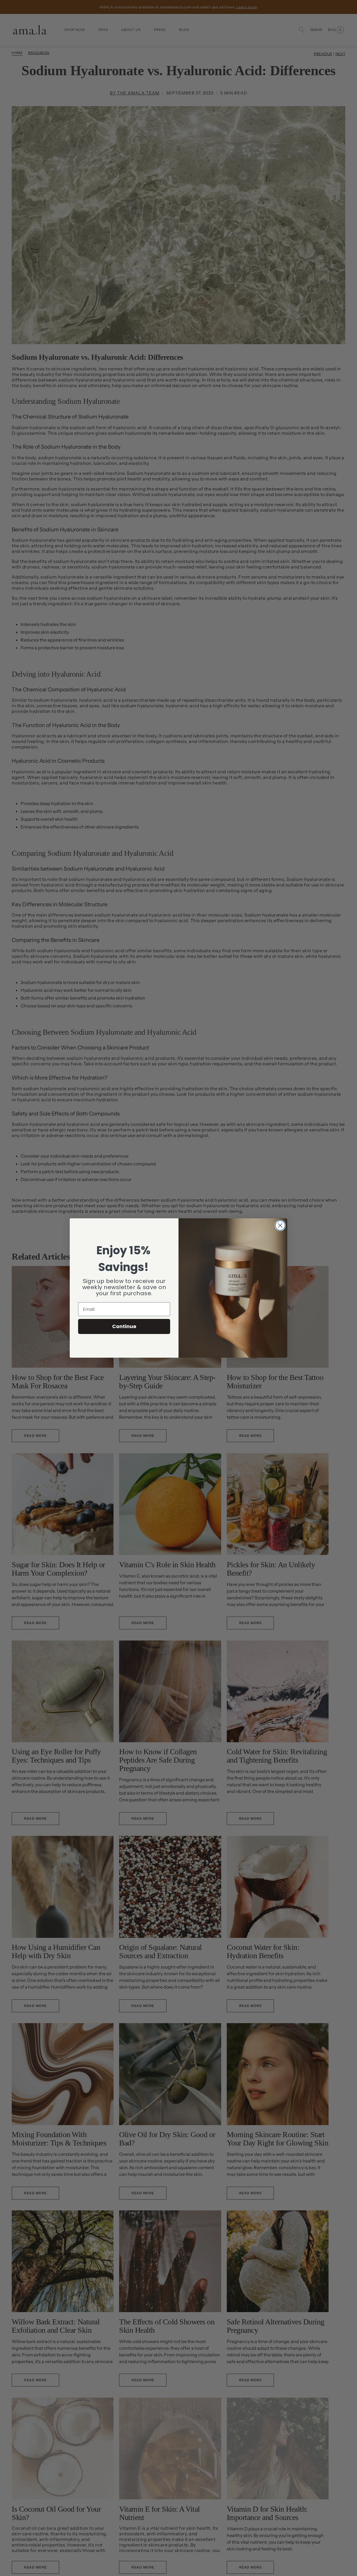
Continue (124, 1326)
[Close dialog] (280, 1225)
